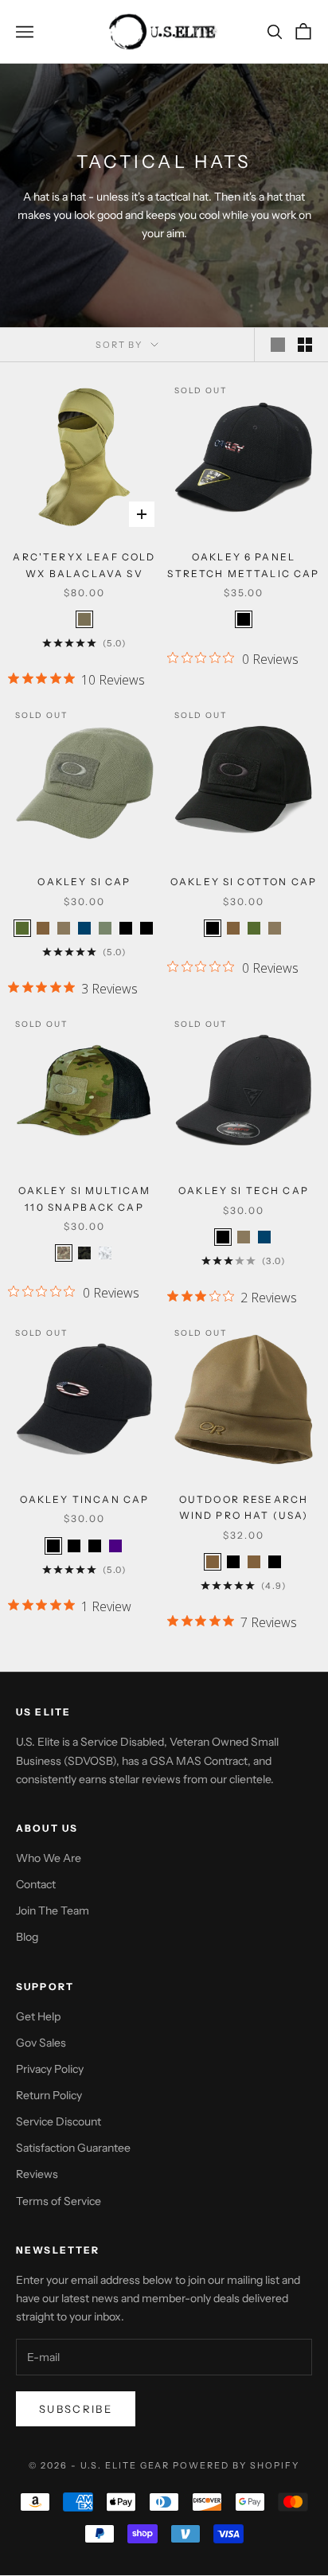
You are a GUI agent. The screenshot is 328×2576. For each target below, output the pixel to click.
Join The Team (53, 1911)
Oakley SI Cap (84, 882)
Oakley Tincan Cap (85, 1499)
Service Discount (59, 2121)
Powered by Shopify (236, 2465)
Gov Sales (41, 2043)
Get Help (38, 2016)
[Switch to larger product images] (278, 345)
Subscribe (76, 2409)
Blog (27, 1937)
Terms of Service (59, 2201)
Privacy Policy (50, 2069)
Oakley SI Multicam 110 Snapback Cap (85, 1198)
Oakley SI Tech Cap (244, 1190)
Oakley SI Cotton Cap (244, 882)
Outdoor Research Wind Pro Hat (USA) (244, 1507)
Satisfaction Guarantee (73, 2148)
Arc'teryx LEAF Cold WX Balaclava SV (84, 565)
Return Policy (49, 2095)
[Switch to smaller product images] (305, 345)
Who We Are (49, 1858)
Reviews (37, 2174)
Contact (36, 1884)
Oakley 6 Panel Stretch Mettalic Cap (243, 565)
